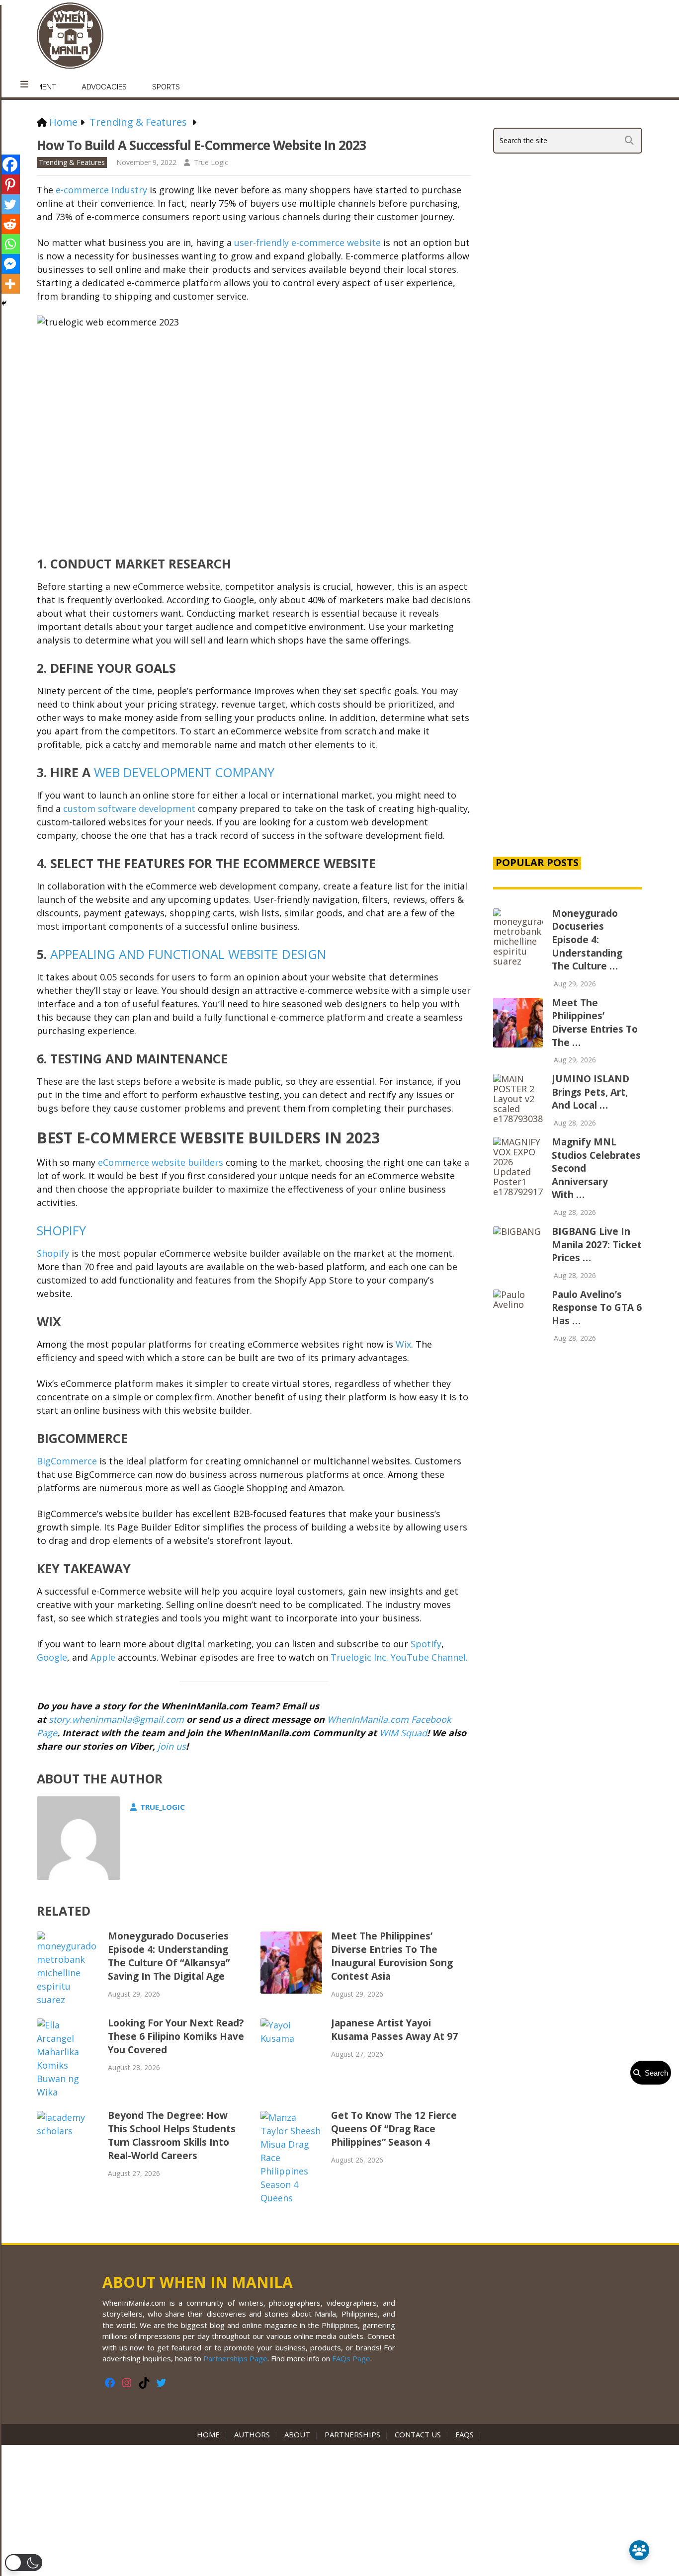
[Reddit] (10, 224)
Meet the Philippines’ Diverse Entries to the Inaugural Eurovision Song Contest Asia (392, 1956)
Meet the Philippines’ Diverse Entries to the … (595, 1023)
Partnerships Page (235, 2358)
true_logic (163, 1807)
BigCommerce (67, 1461)
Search (654, 2073)
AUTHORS (252, 2434)
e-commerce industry (101, 190)
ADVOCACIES (104, 87)
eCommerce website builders (161, 1162)
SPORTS (166, 87)
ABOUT (297, 2434)
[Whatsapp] (10, 244)
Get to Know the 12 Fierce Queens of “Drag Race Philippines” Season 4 (394, 2129)
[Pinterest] (10, 184)
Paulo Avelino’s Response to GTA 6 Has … (597, 1308)
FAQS (465, 2434)
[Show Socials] (639, 2550)
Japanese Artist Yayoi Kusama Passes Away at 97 (394, 2030)
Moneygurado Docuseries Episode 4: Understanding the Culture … (587, 940)
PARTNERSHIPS (352, 2434)
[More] (10, 284)
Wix (403, 1344)
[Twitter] (10, 204)
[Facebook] (10, 164)
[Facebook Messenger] (10, 264)
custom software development (129, 808)
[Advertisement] (568, 678)
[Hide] (4, 303)
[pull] (24, 84)
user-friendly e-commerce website (307, 242)
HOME (210, 2434)
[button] (24, 2563)
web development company (184, 772)
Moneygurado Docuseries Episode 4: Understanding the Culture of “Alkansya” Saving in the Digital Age (169, 1956)
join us (172, 1746)
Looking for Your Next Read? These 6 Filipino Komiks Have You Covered (176, 2036)
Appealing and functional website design (188, 954)
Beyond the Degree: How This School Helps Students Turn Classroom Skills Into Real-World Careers (172, 2135)
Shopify (61, 1230)
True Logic (211, 162)
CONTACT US (418, 2434)
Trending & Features (72, 162)
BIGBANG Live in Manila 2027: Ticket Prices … (597, 1245)
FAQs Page (351, 2358)
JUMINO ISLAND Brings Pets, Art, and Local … (591, 1092)
